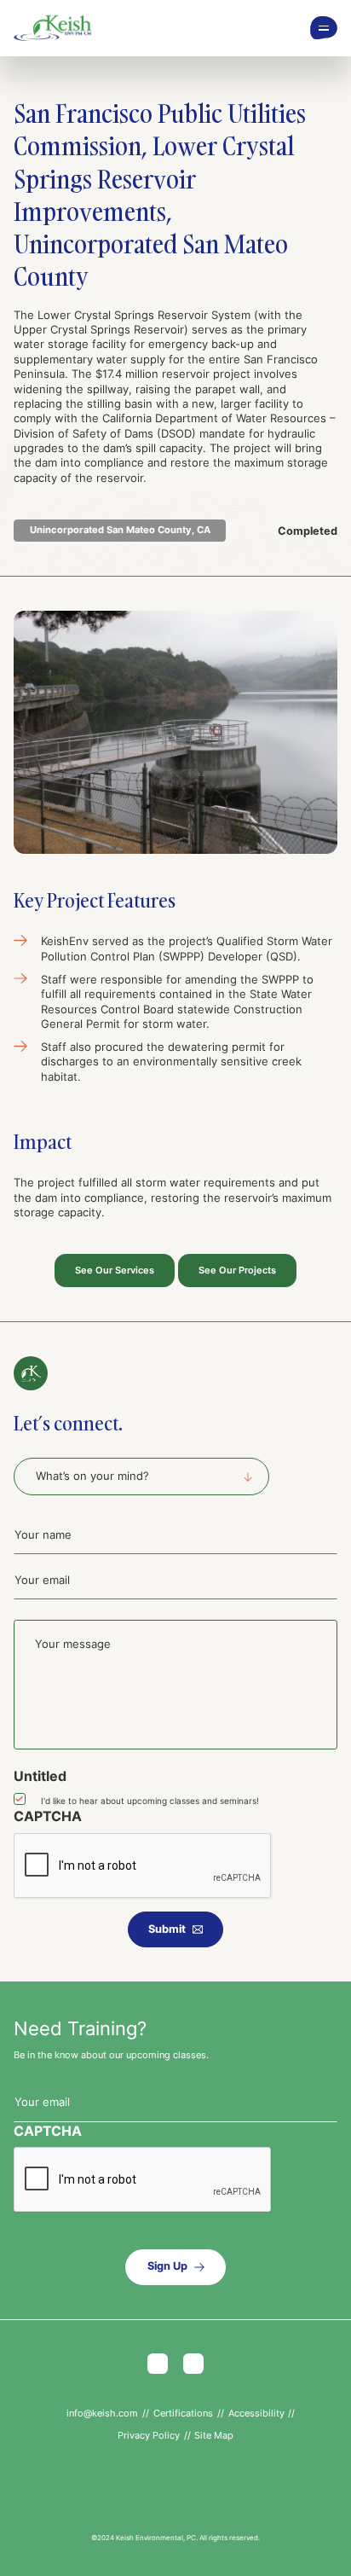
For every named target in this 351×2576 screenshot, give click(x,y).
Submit (167, 1929)
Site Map (214, 2435)
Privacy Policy (149, 2435)
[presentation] (143, 1866)
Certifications (183, 2413)
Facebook (158, 2364)
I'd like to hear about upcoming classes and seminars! (150, 1801)
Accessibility (256, 2413)
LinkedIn (193, 2364)
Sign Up (167, 2266)
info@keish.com (102, 2413)
